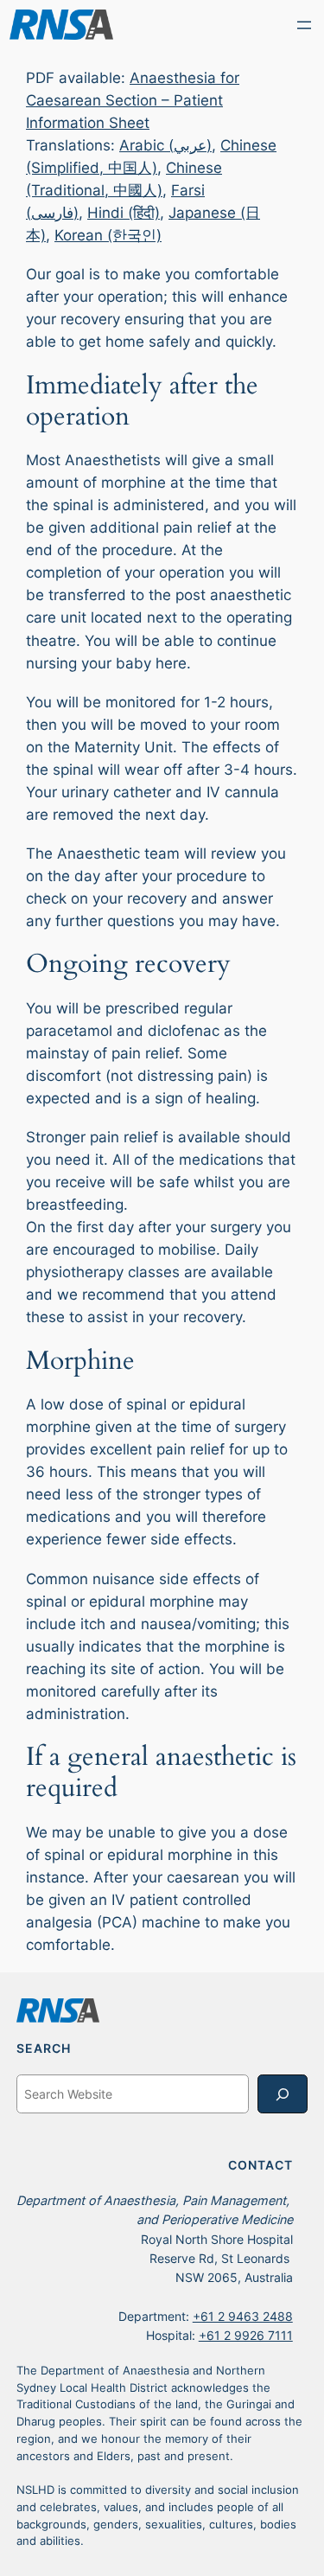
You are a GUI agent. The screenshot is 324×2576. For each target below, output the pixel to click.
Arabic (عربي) (165, 145)
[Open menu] (304, 25)
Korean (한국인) (108, 235)
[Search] (283, 2094)
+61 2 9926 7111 (246, 2335)
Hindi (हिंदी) (124, 213)
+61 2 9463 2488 (243, 2316)
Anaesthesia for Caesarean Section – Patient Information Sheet (133, 100)
